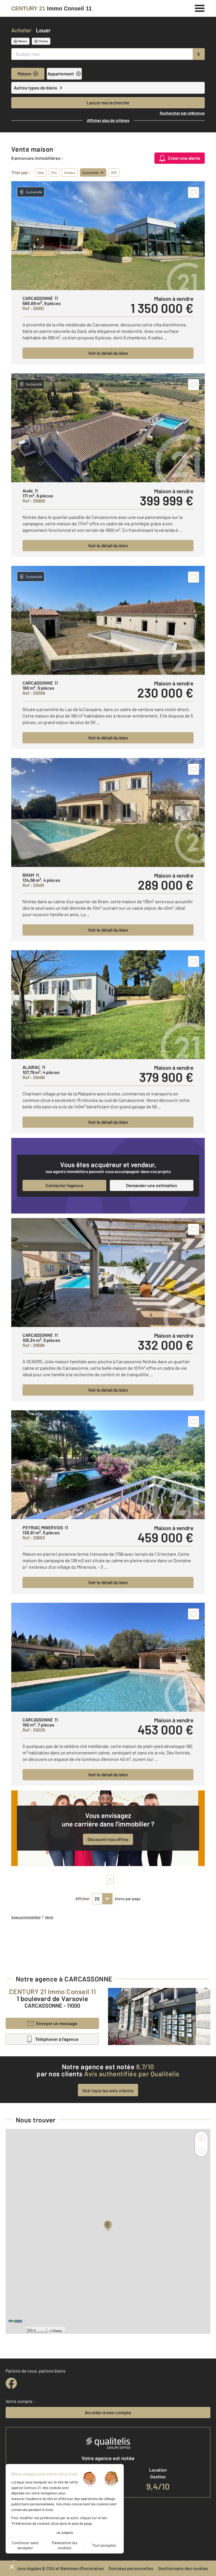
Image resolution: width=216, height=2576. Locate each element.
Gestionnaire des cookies (183, 2568)
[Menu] (200, 8)
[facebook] (11, 2383)
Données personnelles (131, 2568)
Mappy (58, 2330)
